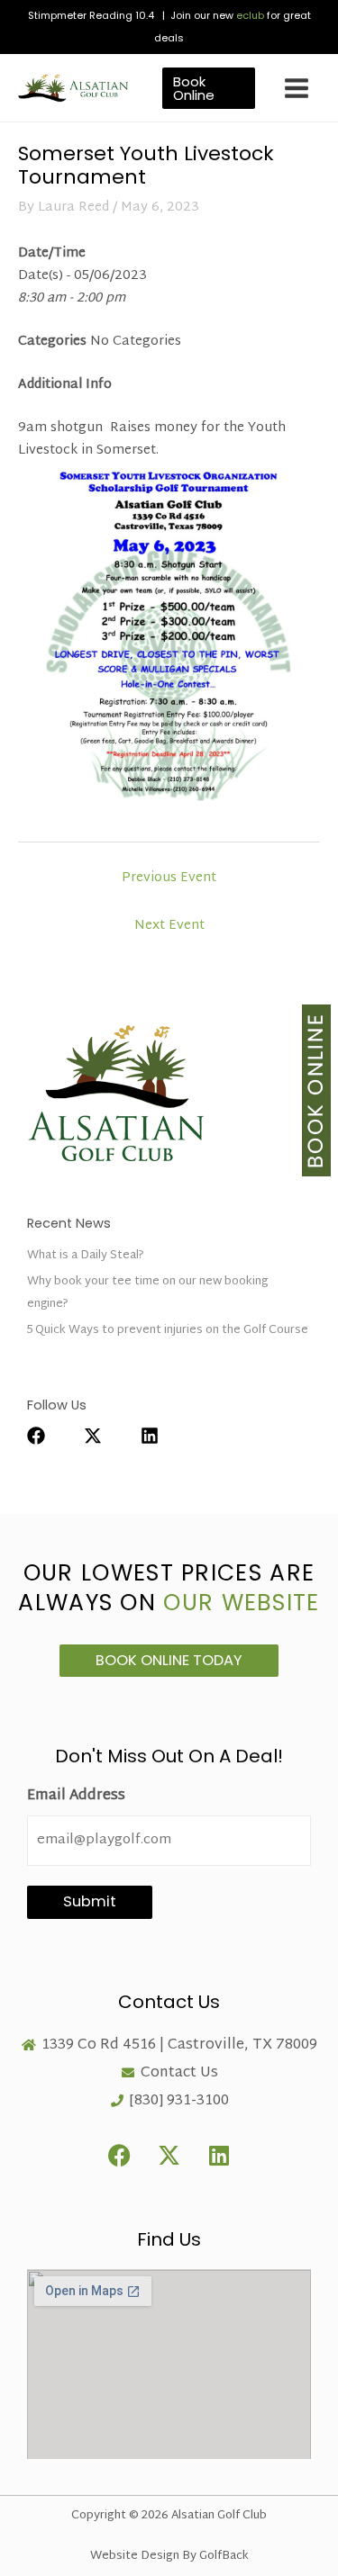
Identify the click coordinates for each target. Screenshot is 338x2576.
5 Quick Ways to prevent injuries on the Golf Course (168, 1330)
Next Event (169, 926)
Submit (90, 1901)
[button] (209, 88)
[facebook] (54, 1436)
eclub (250, 15)
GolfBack (224, 2556)
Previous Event (169, 878)
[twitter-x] (111, 1436)
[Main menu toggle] (297, 88)
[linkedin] (159, 1436)
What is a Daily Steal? (86, 1256)
